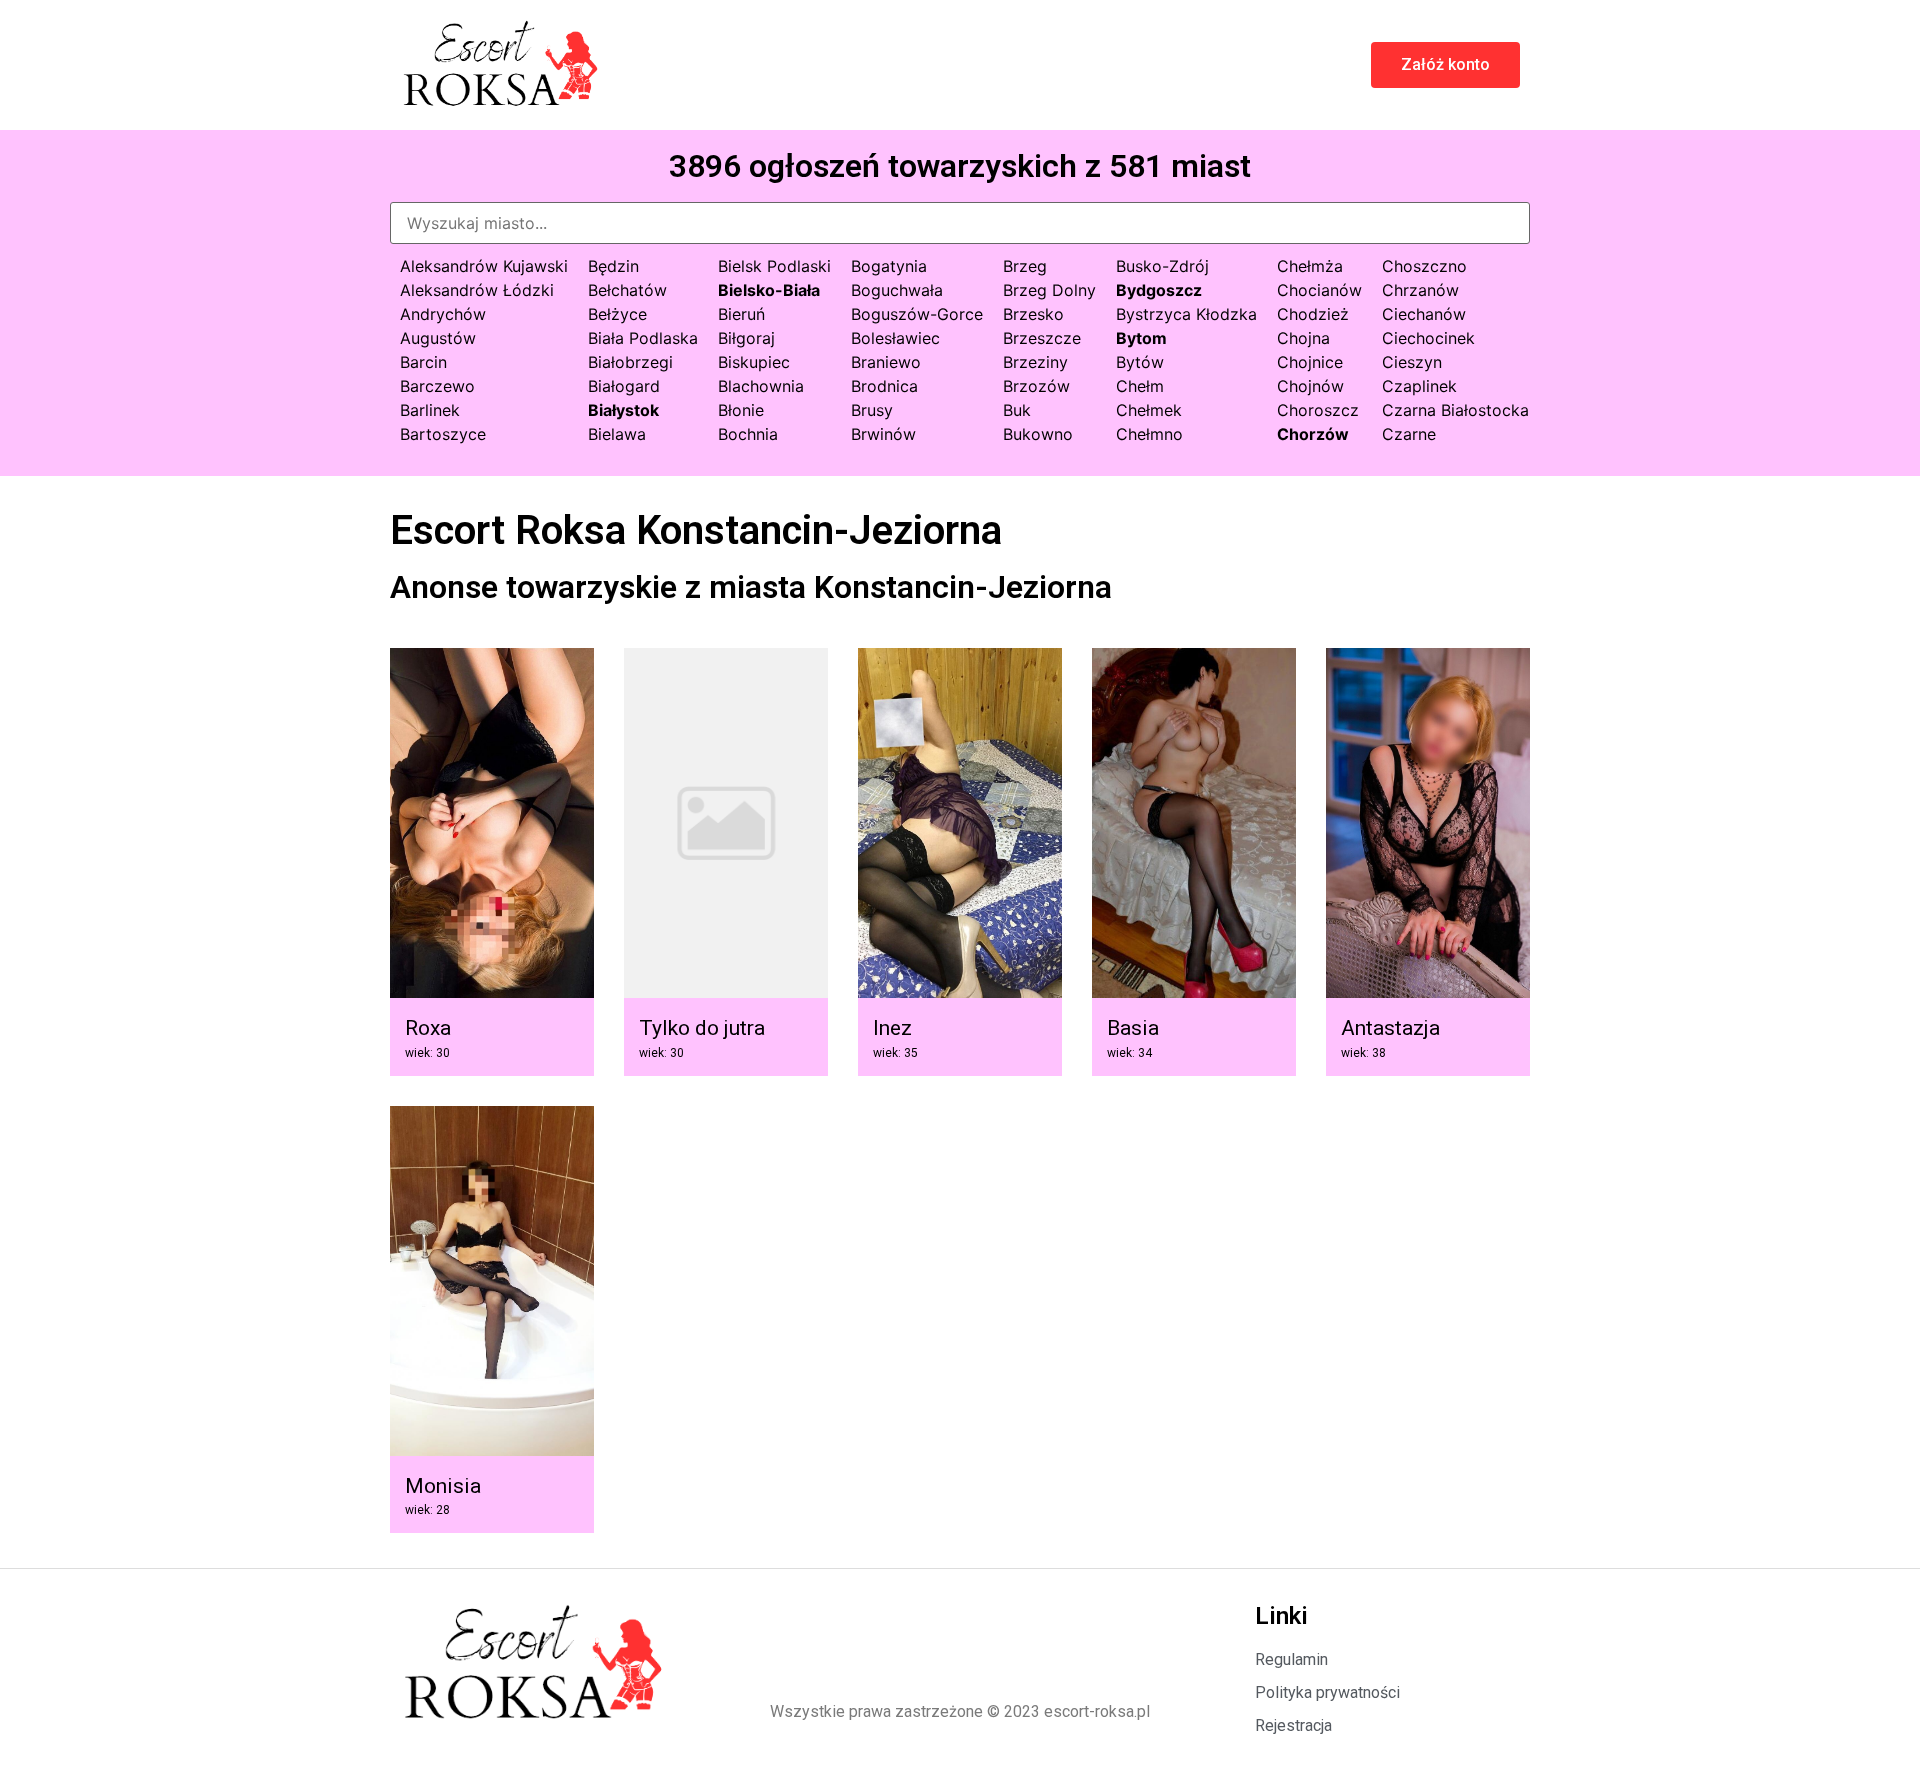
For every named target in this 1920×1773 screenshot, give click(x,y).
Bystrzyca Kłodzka (1186, 314)
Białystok (623, 410)
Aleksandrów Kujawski (484, 266)
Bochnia (748, 434)
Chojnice (1310, 362)
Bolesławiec (895, 338)
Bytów (1140, 362)
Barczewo (437, 386)
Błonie (741, 410)
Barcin (423, 362)
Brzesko (1033, 314)
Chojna (1303, 338)
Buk (1017, 410)
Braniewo (886, 362)
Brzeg (1025, 266)
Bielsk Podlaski (774, 266)
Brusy (872, 410)
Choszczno (1424, 266)
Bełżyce (617, 314)
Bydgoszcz (1159, 290)
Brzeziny (1035, 362)
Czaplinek (1419, 386)
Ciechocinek (1428, 338)
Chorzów (1313, 434)
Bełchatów (627, 290)
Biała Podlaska (643, 338)
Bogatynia (889, 266)
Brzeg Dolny (1049, 290)
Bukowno (1038, 434)
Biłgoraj (746, 338)
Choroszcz (1318, 410)
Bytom (1141, 338)
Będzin (613, 266)
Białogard (624, 386)
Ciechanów (1424, 314)
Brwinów (883, 434)
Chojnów (1310, 386)
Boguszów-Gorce (917, 314)
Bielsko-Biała (769, 290)
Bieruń (741, 314)
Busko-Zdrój (1162, 266)
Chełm (1140, 386)
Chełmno (1149, 434)
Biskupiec (754, 362)
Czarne (1409, 434)
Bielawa (617, 434)
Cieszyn (1412, 362)
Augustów (438, 338)
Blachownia (761, 386)
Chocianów (1319, 290)
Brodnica (884, 386)
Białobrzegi (630, 362)
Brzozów (1036, 386)
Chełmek (1149, 410)
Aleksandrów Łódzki (477, 290)
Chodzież (1313, 314)
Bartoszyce (443, 434)
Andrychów (443, 314)
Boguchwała (897, 290)
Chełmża (1310, 266)
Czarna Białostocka (1455, 410)
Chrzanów (1420, 290)
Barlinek (430, 410)
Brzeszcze (1042, 338)
